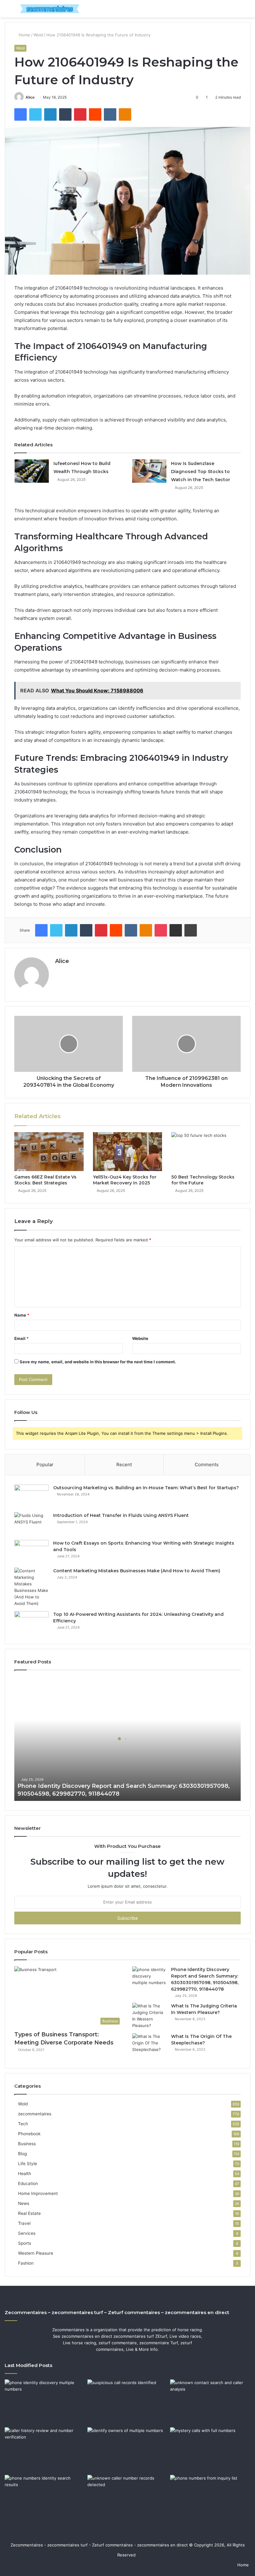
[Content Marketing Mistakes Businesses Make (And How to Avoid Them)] (31, 1587)
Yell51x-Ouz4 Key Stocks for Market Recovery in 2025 (125, 1180)
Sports (25, 2243)
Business (27, 2144)
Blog (22, 2154)
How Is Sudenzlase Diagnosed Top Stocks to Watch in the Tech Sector (201, 472)
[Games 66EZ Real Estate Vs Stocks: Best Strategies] (49, 1152)
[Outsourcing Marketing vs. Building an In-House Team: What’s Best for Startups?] (31, 1496)
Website (140, 1338)
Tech (23, 2124)
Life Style (28, 2164)
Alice (30, 97)
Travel (24, 2223)
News (24, 2203)
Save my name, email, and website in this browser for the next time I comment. (98, 1362)
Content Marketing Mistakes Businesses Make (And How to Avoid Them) (137, 1571)
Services (27, 2233)
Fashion (26, 2263)
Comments (207, 1465)
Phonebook (29, 2134)
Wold (38, 35)
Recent (124, 1465)
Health (25, 2174)
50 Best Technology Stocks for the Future (203, 1180)
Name (22, 1315)
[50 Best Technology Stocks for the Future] (206, 1152)
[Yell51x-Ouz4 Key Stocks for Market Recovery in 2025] (128, 1152)
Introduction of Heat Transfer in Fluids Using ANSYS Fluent (121, 1515)
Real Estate (29, 2213)
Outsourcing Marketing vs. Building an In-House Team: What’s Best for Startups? (146, 1488)
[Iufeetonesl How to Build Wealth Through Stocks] (32, 471)
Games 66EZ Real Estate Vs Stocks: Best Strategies (45, 1180)
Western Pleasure (36, 2253)
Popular (45, 1465)
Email (21, 1338)
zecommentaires (35, 2114)
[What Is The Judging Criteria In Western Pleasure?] (149, 2016)
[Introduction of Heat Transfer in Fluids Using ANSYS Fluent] (31, 1524)
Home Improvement (38, 2193)
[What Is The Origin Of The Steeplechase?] (149, 2045)
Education (28, 2183)
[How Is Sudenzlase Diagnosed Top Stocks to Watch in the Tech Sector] (149, 471)
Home (24, 35)
